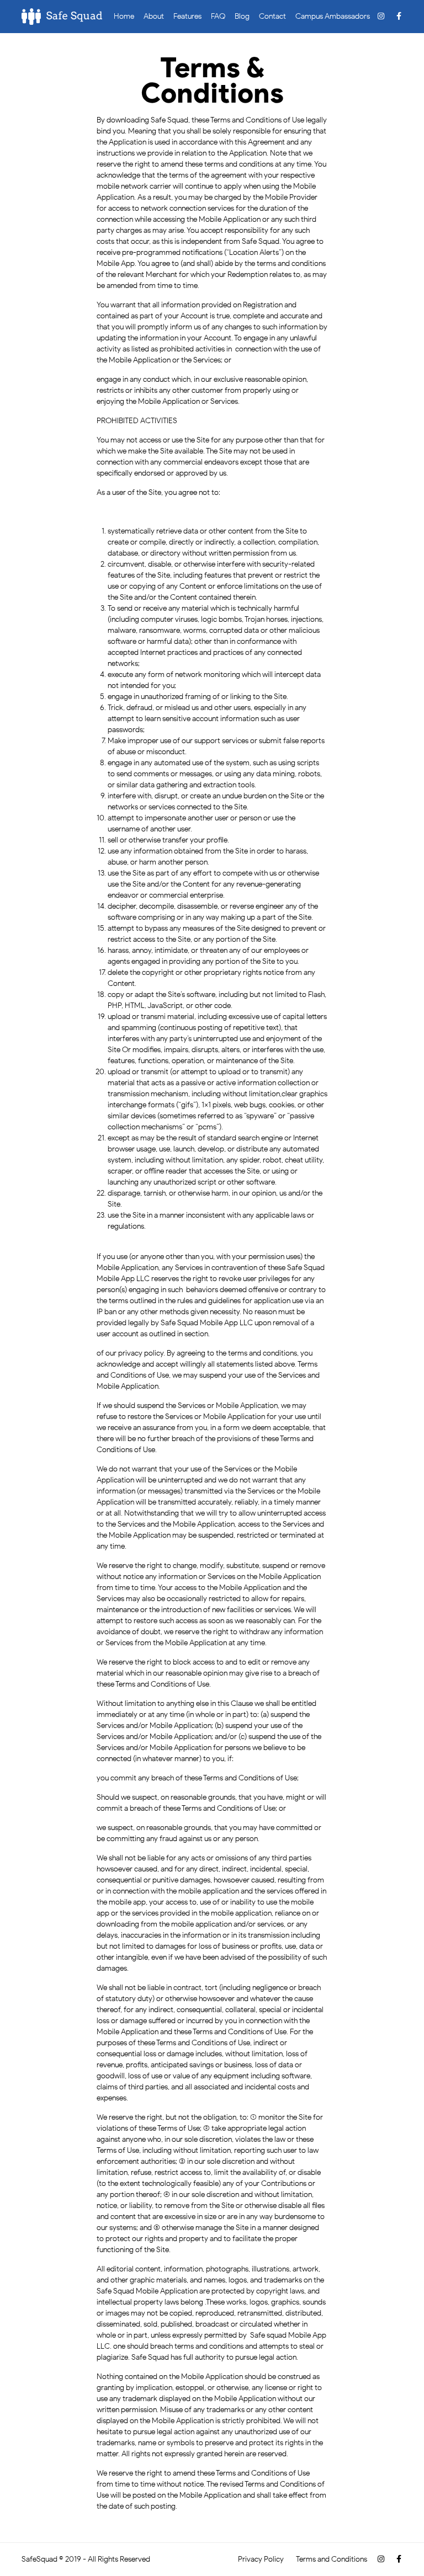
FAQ (218, 16)
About (154, 16)
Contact (272, 16)
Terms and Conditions (332, 2559)
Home (124, 16)
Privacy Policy (261, 2559)
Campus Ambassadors (333, 16)
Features (187, 16)
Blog (242, 16)
